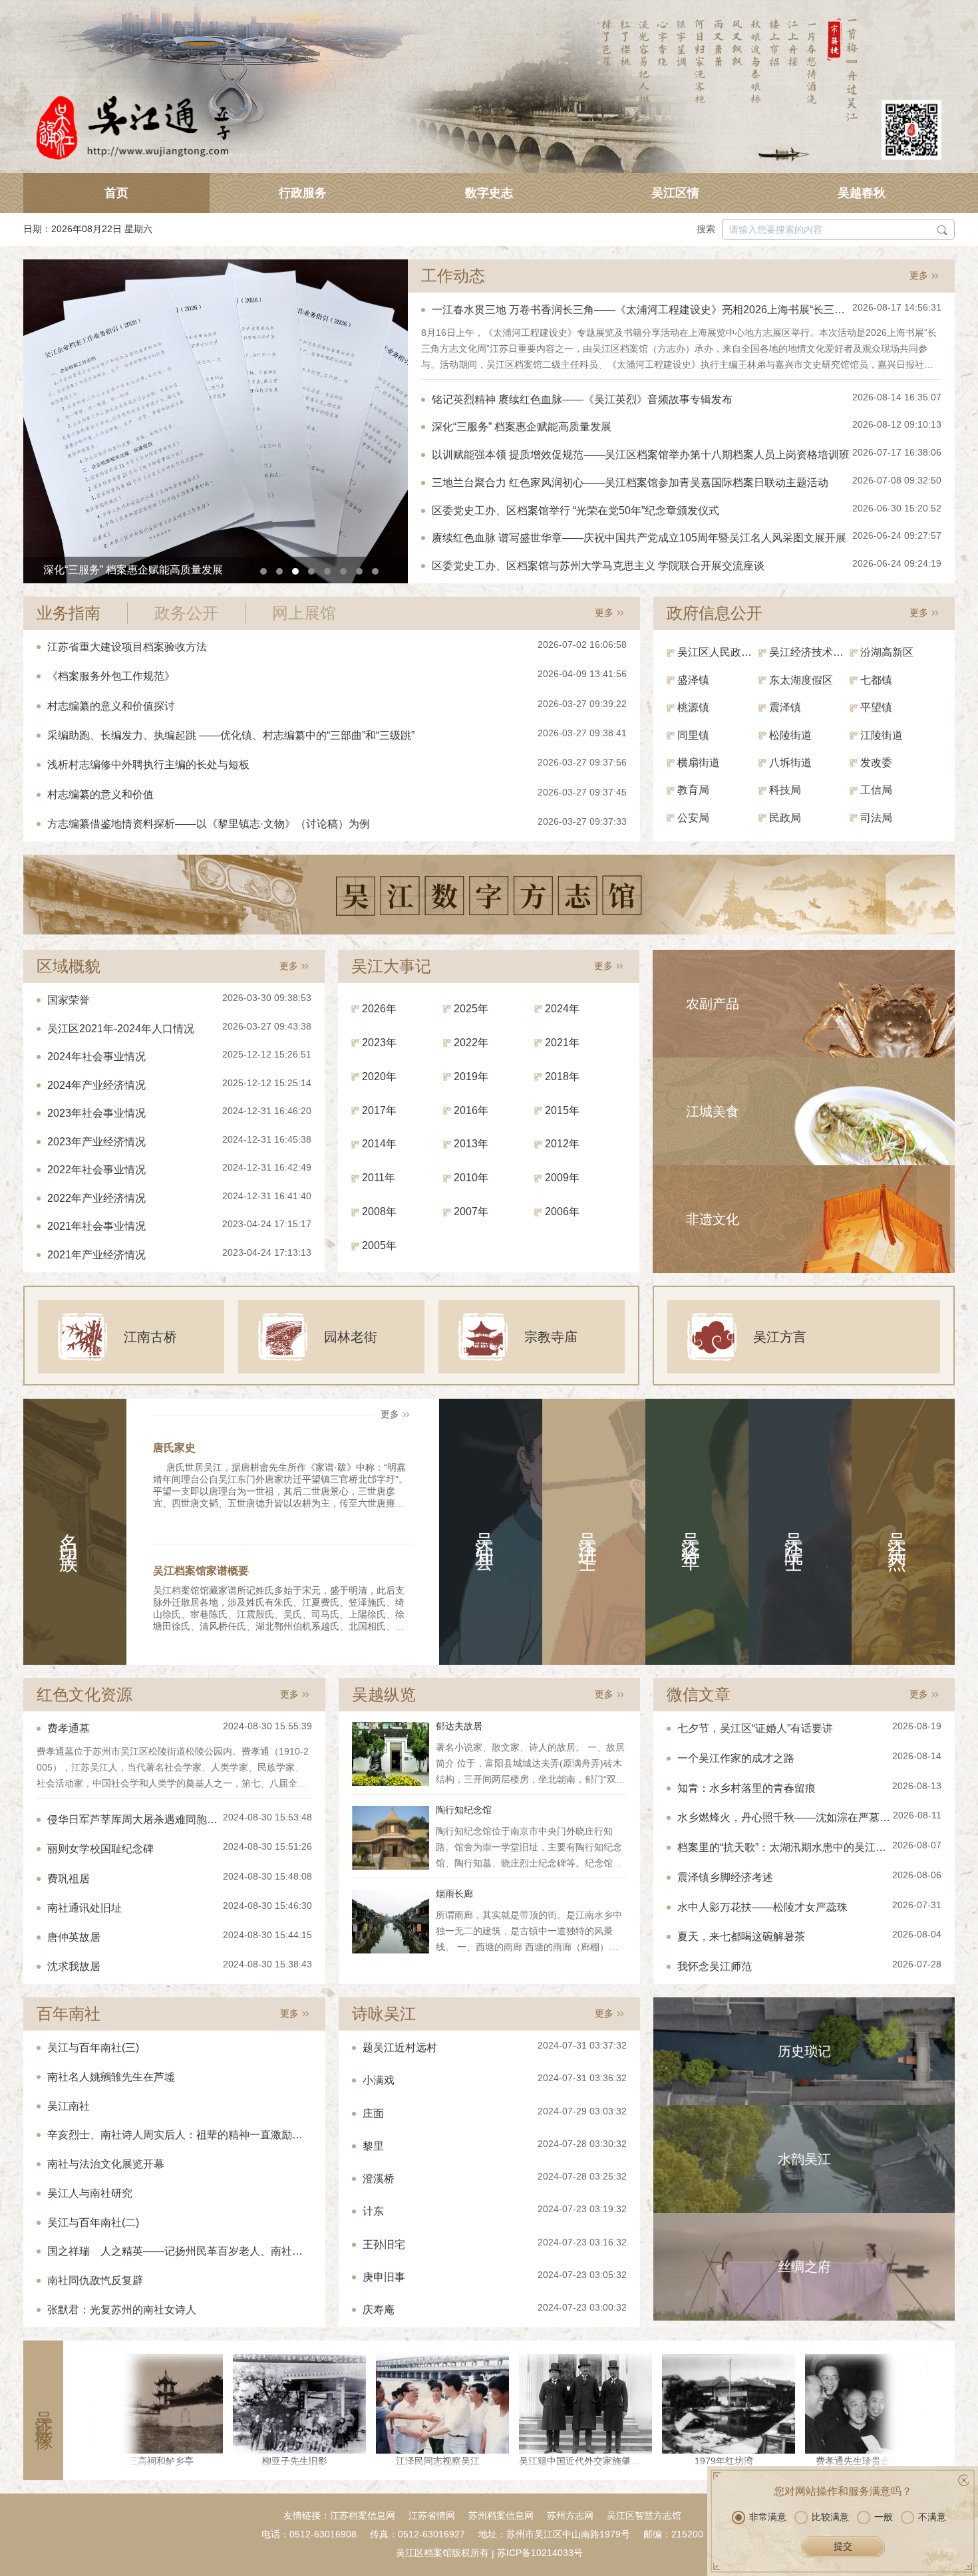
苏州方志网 (570, 2515)
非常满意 (768, 2517)
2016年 (471, 1110)
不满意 (932, 2517)
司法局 (876, 818)
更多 (919, 275)
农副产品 (713, 1004)
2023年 (379, 1043)
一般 (884, 2517)
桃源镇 (693, 707)
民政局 (785, 818)
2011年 (379, 1178)
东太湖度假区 (801, 680)
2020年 (379, 1076)
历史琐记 (804, 2051)
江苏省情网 (432, 2515)
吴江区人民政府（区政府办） (718, 652)
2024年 (562, 1009)
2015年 (562, 1110)
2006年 (562, 1212)
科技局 (785, 790)
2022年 (471, 1043)
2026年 (379, 1009)
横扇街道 (699, 763)
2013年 (471, 1144)
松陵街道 (790, 735)
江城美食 (713, 1111)
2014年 (379, 1144)
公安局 (693, 818)
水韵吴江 (804, 2159)
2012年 (562, 1144)
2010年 (471, 1178)
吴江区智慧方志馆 (644, 2515)
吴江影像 (44, 2410)
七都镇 (876, 680)
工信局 (876, 790)
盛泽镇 (693, 680)
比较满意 (830, 2517)
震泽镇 (785, 707)
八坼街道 (790, 763)
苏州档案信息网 (501, 2515)
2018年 (562, 1076)
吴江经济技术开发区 (810, 652)
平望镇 (876, 707)
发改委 (876, 763)
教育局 (693, 790)
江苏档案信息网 (363, 2515)
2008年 (379, 1212)
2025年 (471, 1009)
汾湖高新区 (887, 652)
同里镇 (693, 735)
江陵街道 (882, 735)
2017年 (379, 1110)
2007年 (471, 1212)
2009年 (562, 1178)
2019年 (471, 1076)
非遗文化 (713, 1219)
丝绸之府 (804, 2267)
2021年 (562, 1043)
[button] (263, 571)
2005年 (379, 1245)
